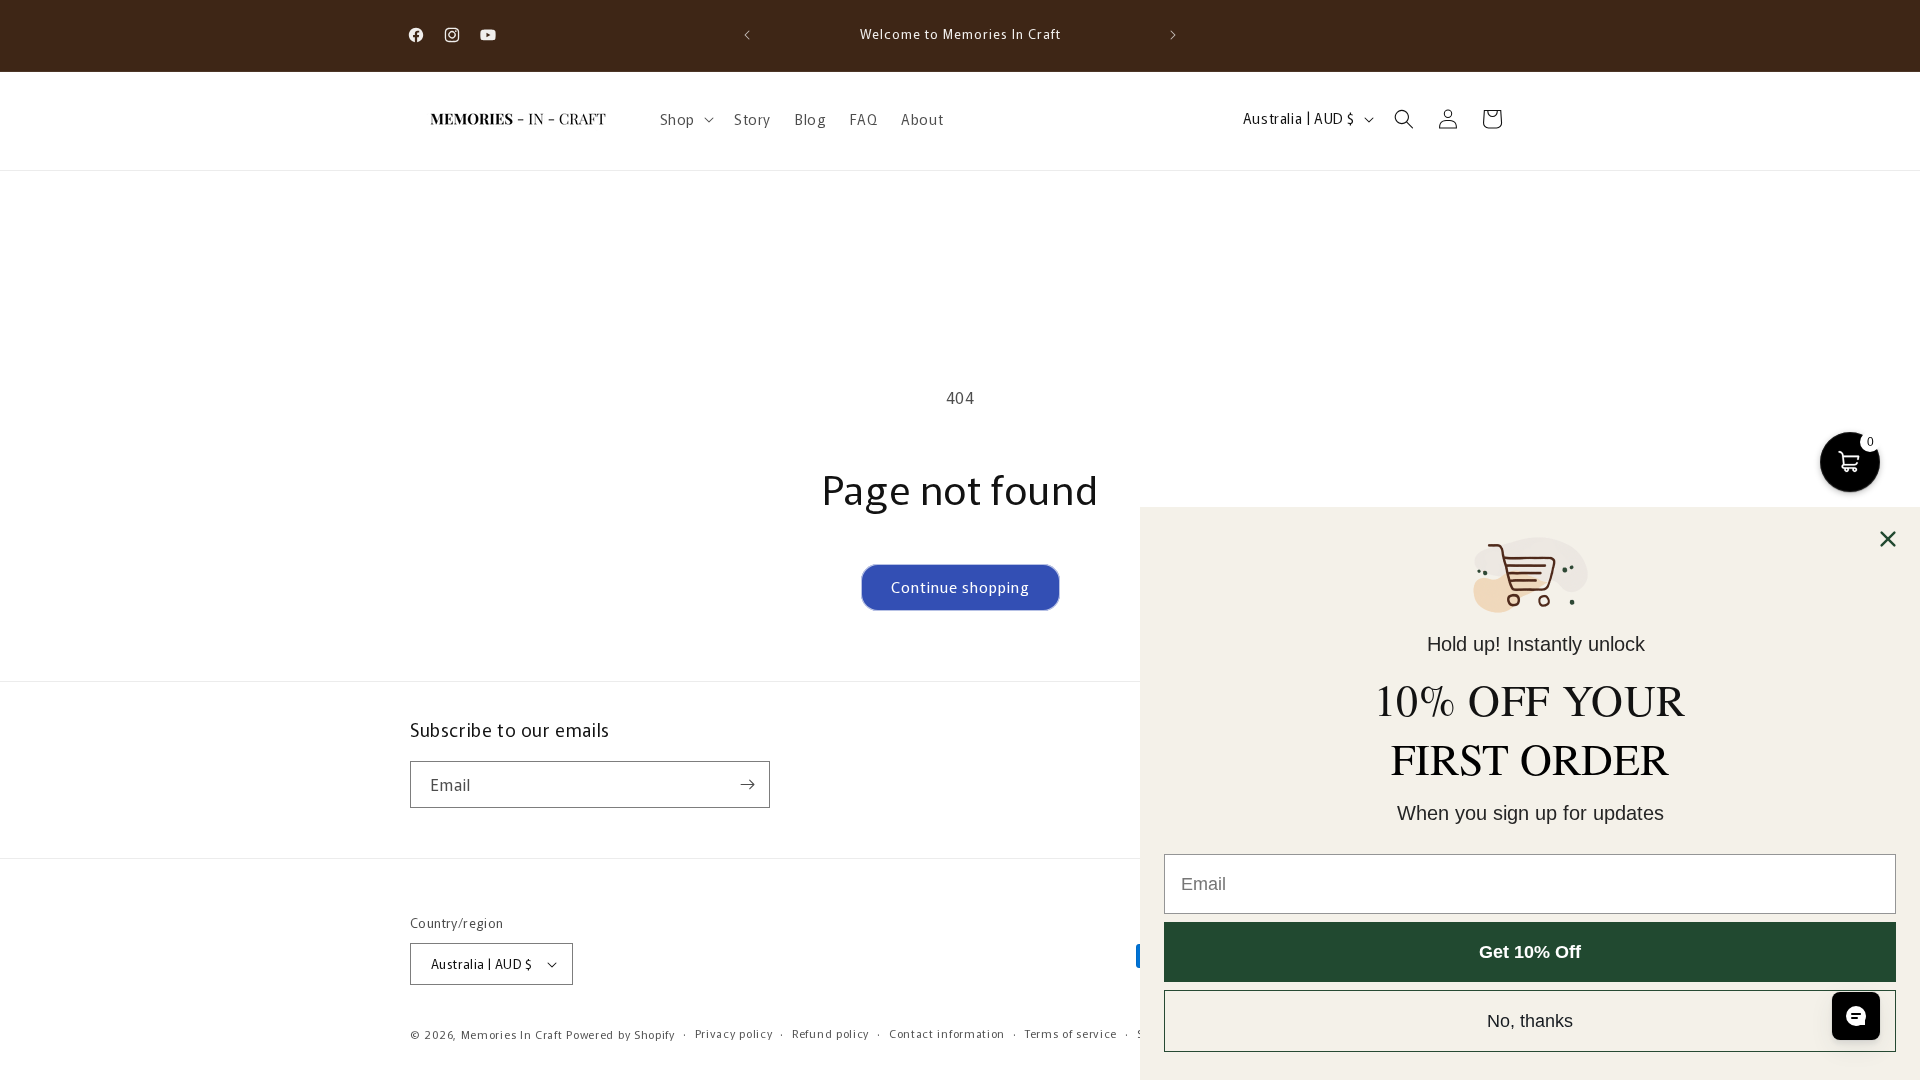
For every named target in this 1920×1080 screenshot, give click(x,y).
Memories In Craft (512, 1034)
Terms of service (1071, 1033)
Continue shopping (960, 586)
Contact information (947, 1033)
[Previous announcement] (747, 35)
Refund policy (830, 1033)
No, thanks (1530, 1021)
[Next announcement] (1173, 35)
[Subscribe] (747, 784)
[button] (685, 119)
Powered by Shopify (620, 1034)
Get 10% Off (1530, 952)
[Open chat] (1856, 1016)
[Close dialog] (1888, 539)
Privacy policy (734, 1033)
